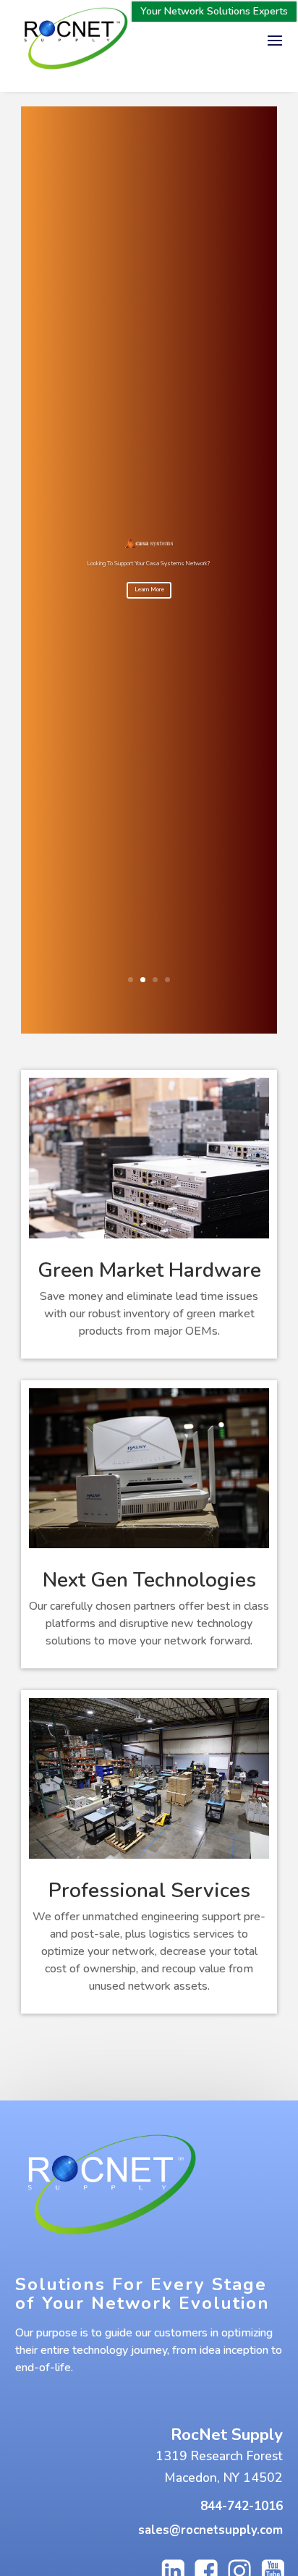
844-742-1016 (242, 2506)
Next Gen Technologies (149, 1580)
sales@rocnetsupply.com (210, 2530)
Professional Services (149, 1891)
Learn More (149, 590)
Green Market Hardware (149, 1270)
